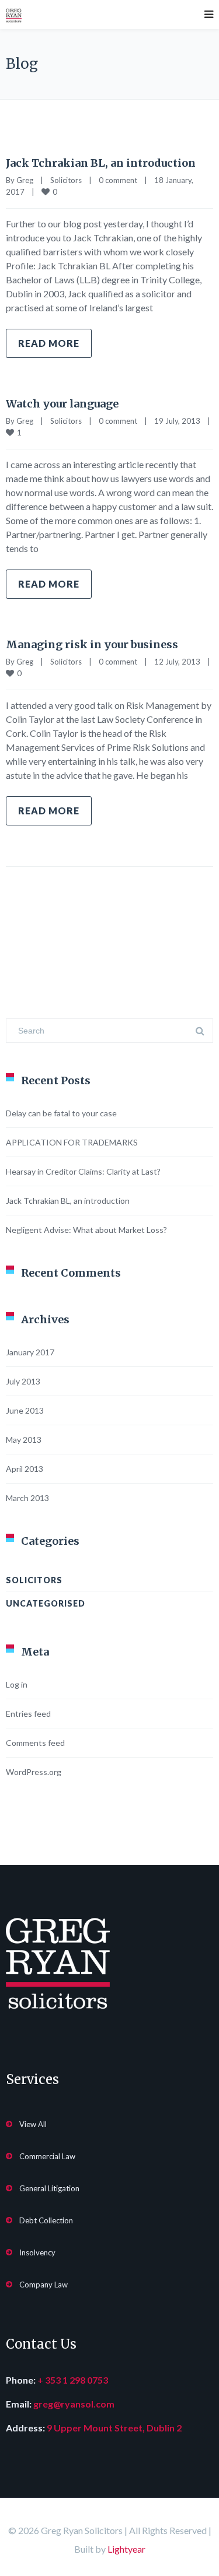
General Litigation (49, 2188)
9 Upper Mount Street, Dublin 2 (114, 2428)
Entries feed (28, 1714)
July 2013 (23, 1381)
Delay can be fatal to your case (61, 1113)
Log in (17, 1684)
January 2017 (30, 1352)
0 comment (118, 180)
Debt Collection (46, 2220)
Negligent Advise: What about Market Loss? (86, 1230)
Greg (25, 180)
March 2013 (27, 1498)
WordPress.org (34, 1772)
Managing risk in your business (92, 644)
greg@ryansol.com (74, 2404)
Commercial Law (47, 2156)
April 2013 (25, 1469)
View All (33, 2124)
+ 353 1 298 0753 (73, 2380)
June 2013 (25, 1410)
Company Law (44, 2285)
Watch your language (62, 404)
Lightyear (126, 2549)
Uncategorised (46, 1603)
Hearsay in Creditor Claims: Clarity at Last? (83, 1171)
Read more (49, 343)
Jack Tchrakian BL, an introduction (101, 163)
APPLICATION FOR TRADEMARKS (72, 1142)
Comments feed (35, 1743)
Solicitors (66, 180)
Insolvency (37, 2252)
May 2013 (24, 1440)
